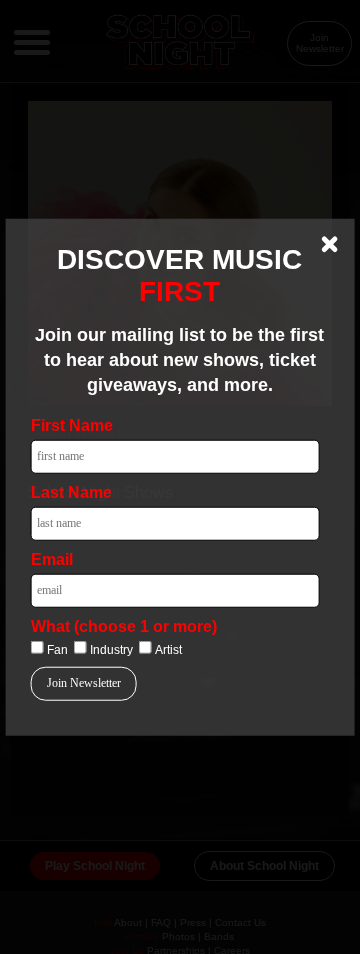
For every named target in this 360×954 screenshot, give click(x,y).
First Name (72, 424)
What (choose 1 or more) (124, 625)
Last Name (71, 491)
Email (52, 558)
